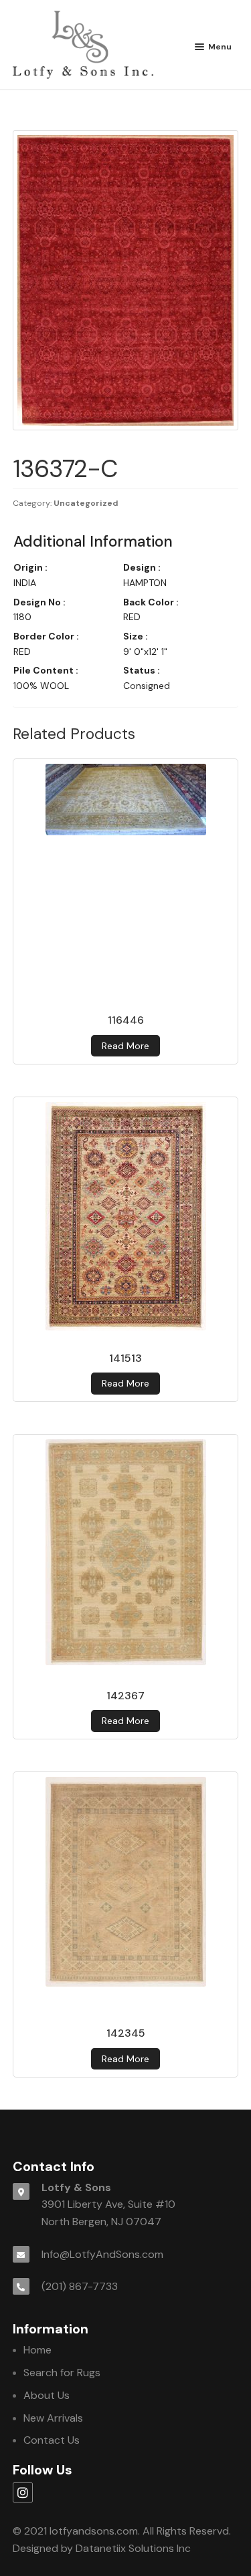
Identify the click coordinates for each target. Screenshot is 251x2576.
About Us (47, 2395)
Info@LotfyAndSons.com (102, 2254)
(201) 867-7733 (80, 2286)
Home (37, 2350)
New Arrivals (53, 2418)
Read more (125, 1046)
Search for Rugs (62, 2373)
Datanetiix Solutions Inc (133, 2548)
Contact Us (52, 2440)
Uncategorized (86, 503)
